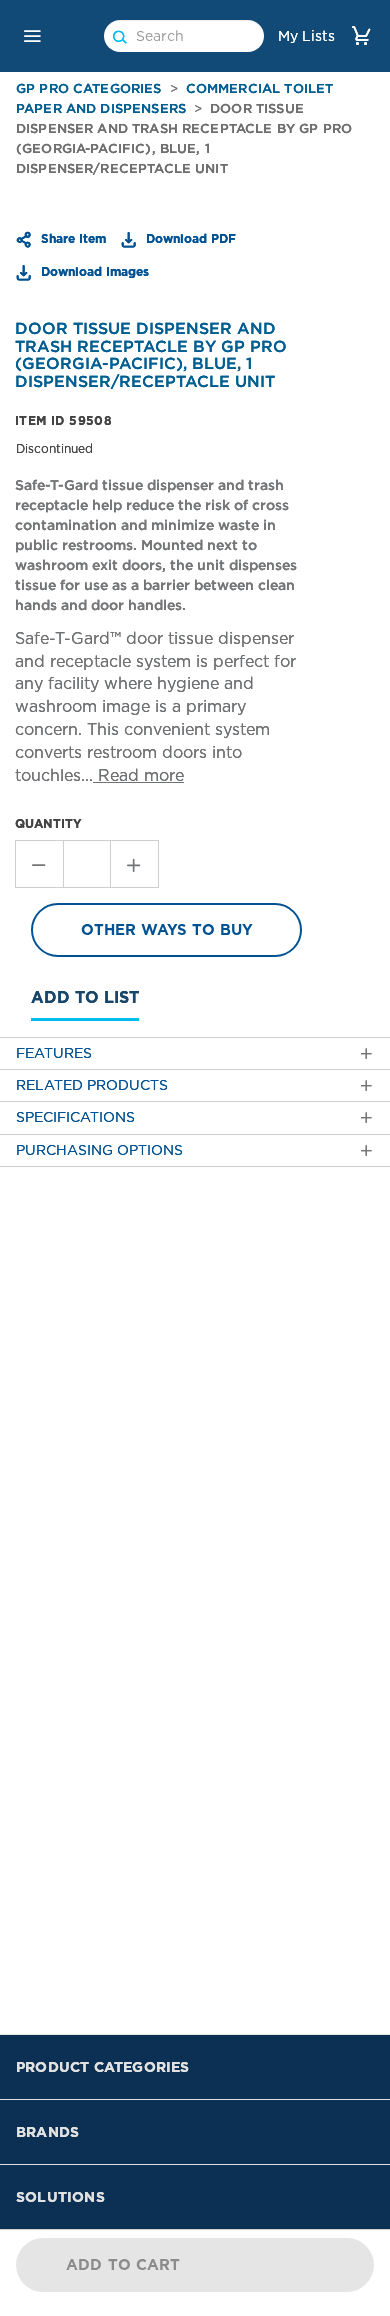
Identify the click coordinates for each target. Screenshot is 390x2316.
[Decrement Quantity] (39, 864)
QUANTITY (48, 823)
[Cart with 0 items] (361, 35)
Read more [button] (138, 775)
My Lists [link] (306, 36)
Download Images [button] (93, 271)
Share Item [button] (71, 238)
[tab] (195, 1053)
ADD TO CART (123, 2265)
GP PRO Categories (89, 88)
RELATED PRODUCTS (92, 1085)
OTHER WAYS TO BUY (167, 930)
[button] (32, 36)
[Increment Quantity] (135, 864)
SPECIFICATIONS (75, 1117)
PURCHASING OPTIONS (99, 1150)
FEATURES (54, 1053)
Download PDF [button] (189, 238)
